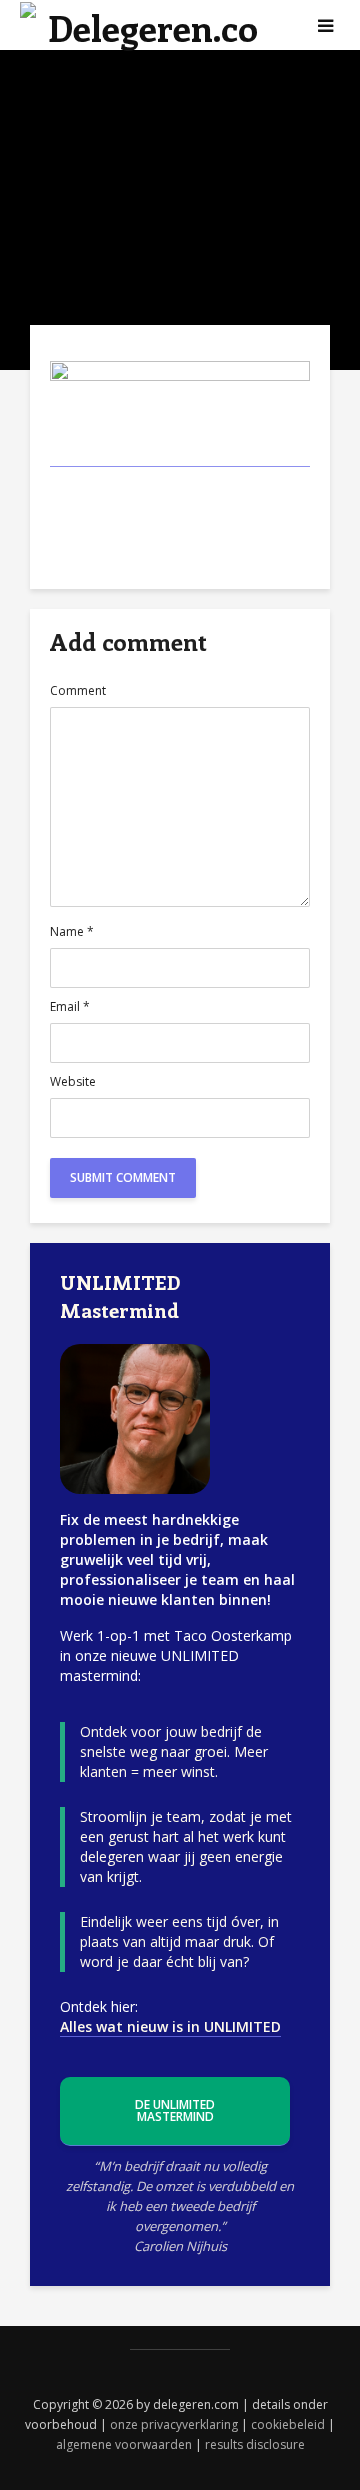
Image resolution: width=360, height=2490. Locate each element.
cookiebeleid (288, 2424)
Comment (78, 691)
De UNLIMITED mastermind (175, 2110)
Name (72, 932)
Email (70, 1007)
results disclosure (255, 2444)
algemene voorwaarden (124, 2444)
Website (73, 1082)
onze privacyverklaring (174, 2424)
